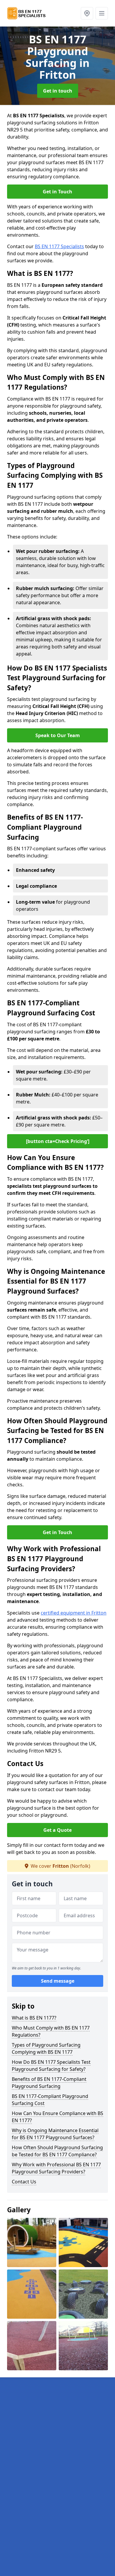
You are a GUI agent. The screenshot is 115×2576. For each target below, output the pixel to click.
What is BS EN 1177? (34, 2018)
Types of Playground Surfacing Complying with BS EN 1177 (46, 2048)
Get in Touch (57, 192)
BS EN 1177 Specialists (59, 246)
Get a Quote (57, 1830)
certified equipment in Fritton (74, 1613)
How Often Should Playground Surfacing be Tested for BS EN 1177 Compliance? (57, 2151)
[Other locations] (87, 13)
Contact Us (24, 2182)
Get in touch (58, 91)
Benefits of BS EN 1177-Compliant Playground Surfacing (49, 2083)
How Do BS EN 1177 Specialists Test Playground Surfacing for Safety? (51, 2066)
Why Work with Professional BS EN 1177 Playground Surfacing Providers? (56, 2168)
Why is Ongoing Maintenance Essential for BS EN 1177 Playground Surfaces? (55, 2134)
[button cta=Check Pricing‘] (58, 1141)
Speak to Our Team (58, 735)
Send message (58, 1981)
